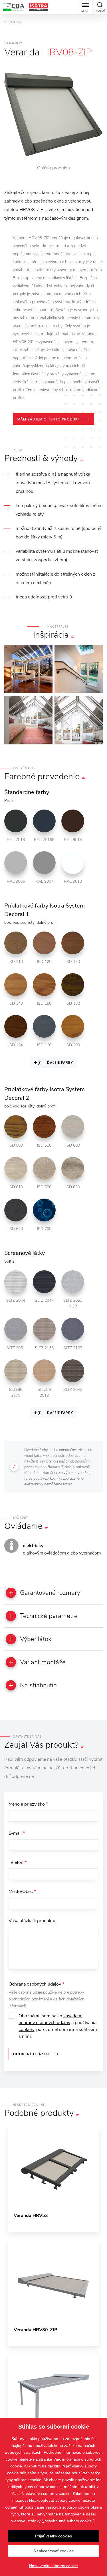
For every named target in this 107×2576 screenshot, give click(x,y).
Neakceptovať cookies (54, 2551)
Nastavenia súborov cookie (53, 2566)
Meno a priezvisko (28, 1804)
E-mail (17, 1833)
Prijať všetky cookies (53, 2536)
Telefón (18, 1862)
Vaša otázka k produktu (32, 1921)
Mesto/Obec (22, 1892)
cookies (26, 2030)
